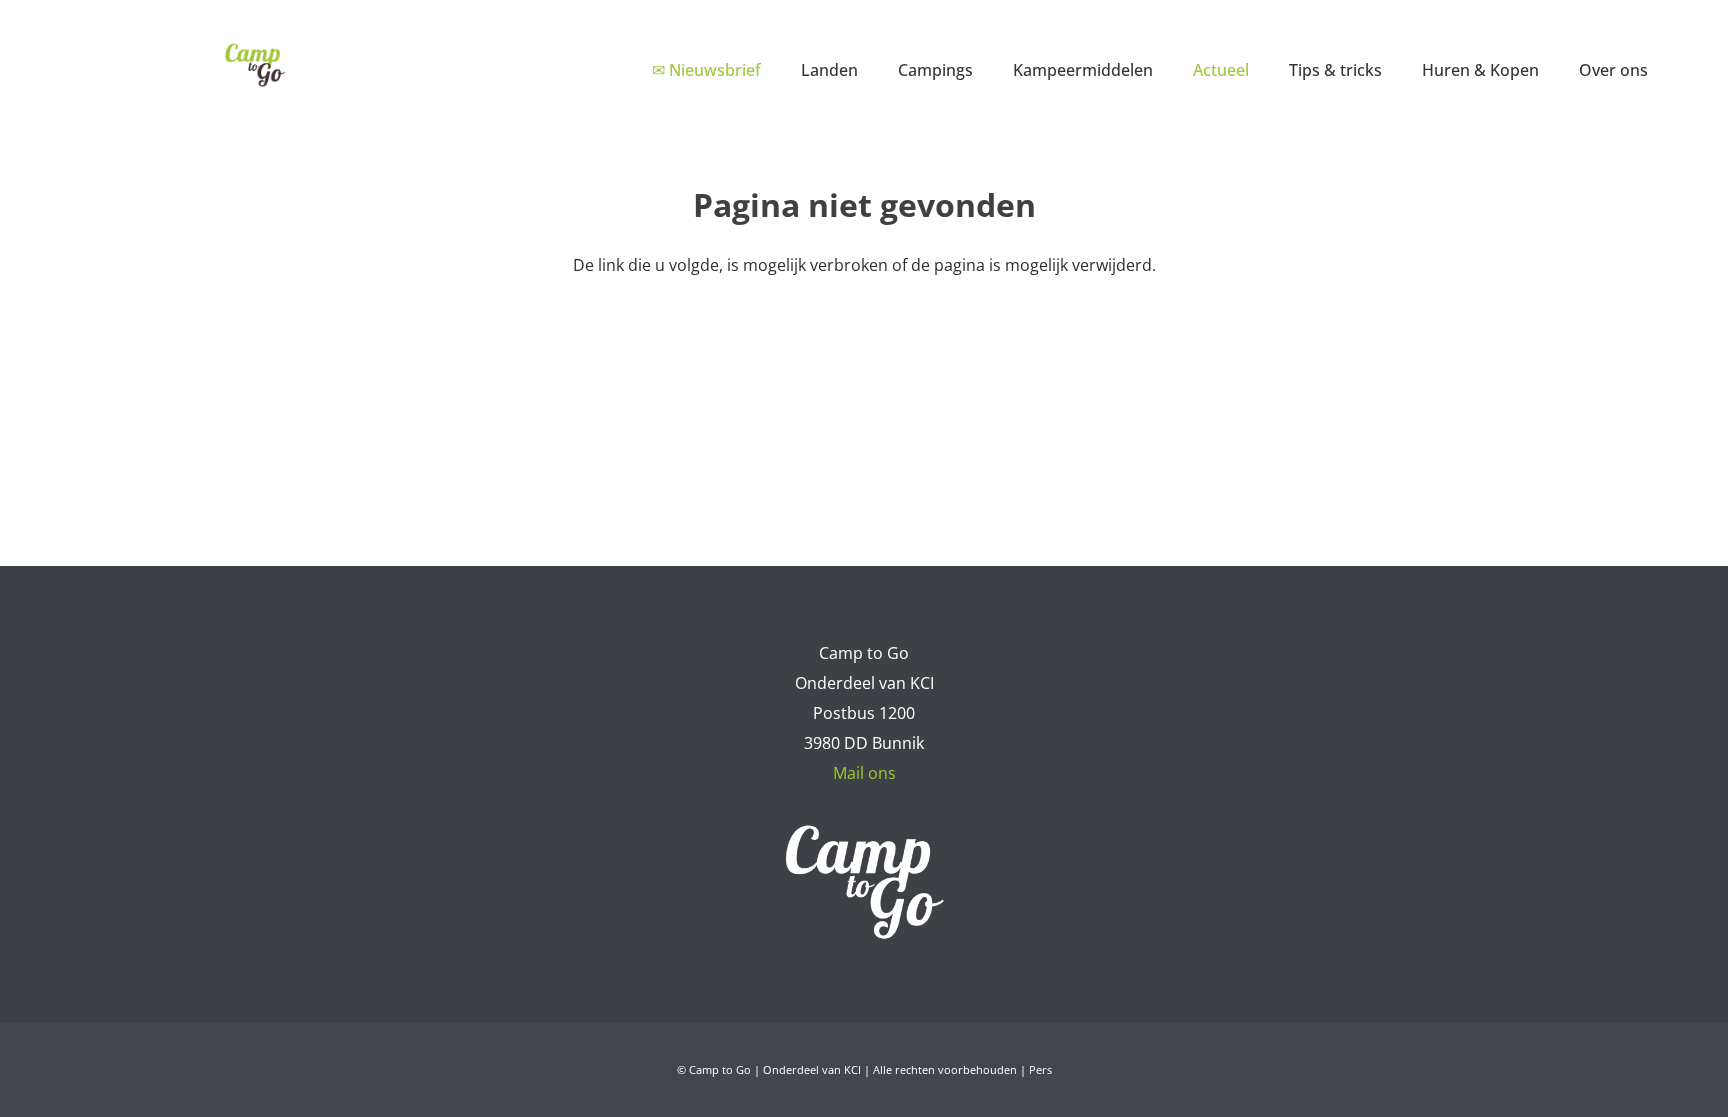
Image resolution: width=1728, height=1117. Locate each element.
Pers (1040, 1069)
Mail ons (864, 773)
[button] (872, 69)
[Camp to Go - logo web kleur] (254, 65)
